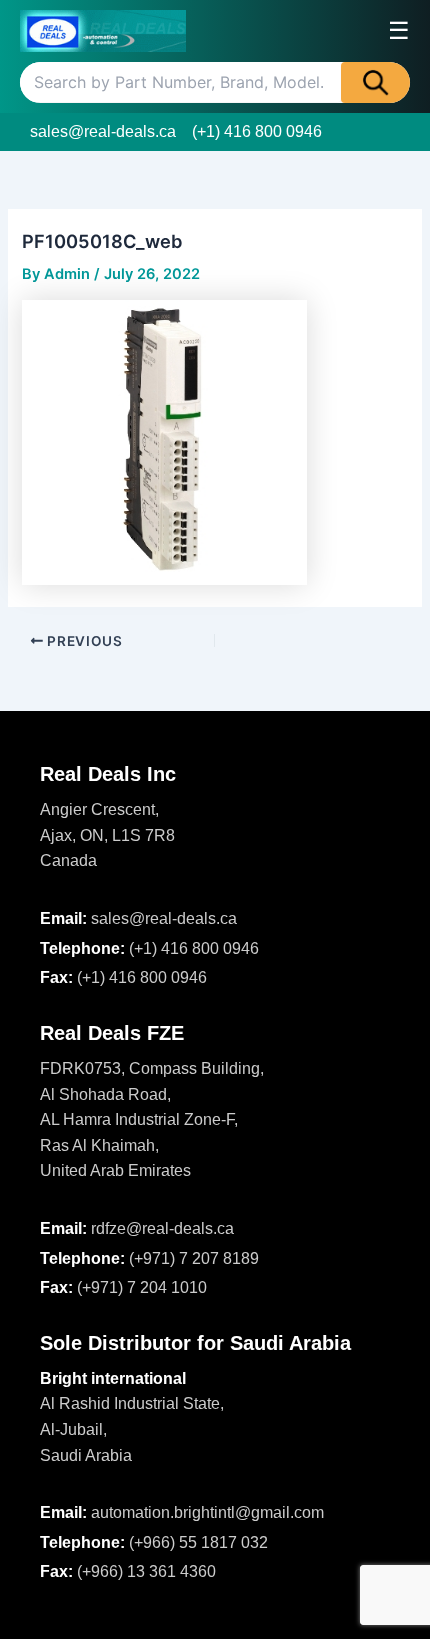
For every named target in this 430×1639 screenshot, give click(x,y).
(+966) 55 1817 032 (198, 1542)
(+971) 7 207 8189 (194, 1258)
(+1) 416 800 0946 (257, 131)
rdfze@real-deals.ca (162, 1228)
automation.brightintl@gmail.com (207, 1512)
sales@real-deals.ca (103, 131)
